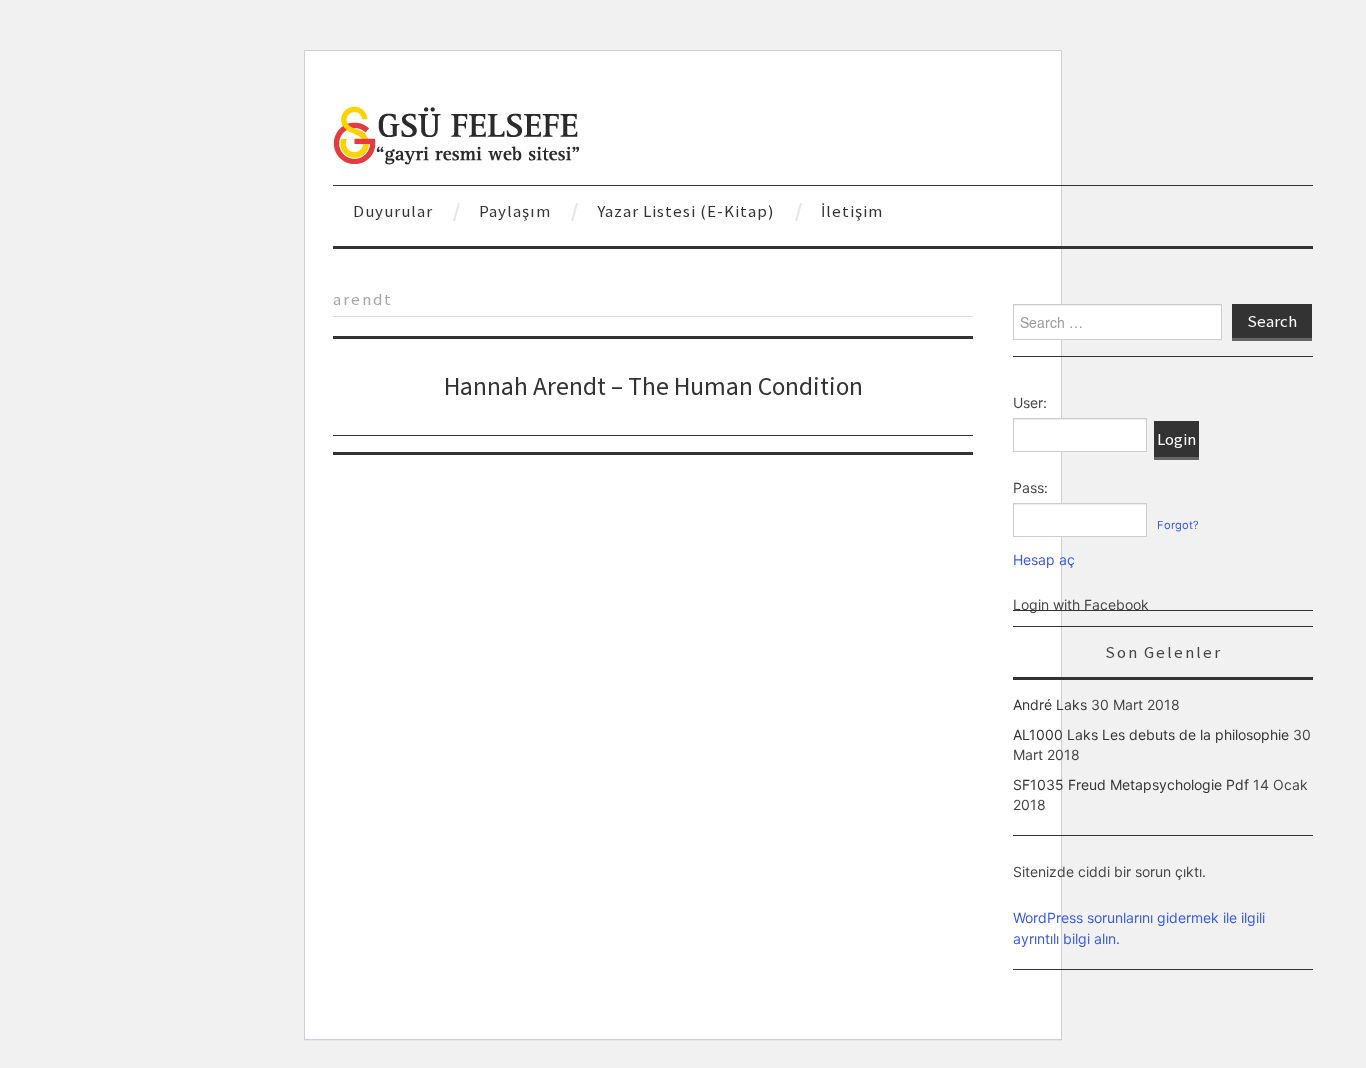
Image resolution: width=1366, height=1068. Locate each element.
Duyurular (393, 211)
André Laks (1050, 704)
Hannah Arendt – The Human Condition (653, 386)
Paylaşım (515, 211)
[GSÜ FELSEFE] (458, 133)
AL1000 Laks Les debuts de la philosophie (1151, 734)
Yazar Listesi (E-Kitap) (686, 211)
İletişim (852, 211)
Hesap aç (1044, 559)
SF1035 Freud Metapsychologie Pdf (1131, 784)
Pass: (1030, 487)
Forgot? (1178, 525)
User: (1030, 402)
